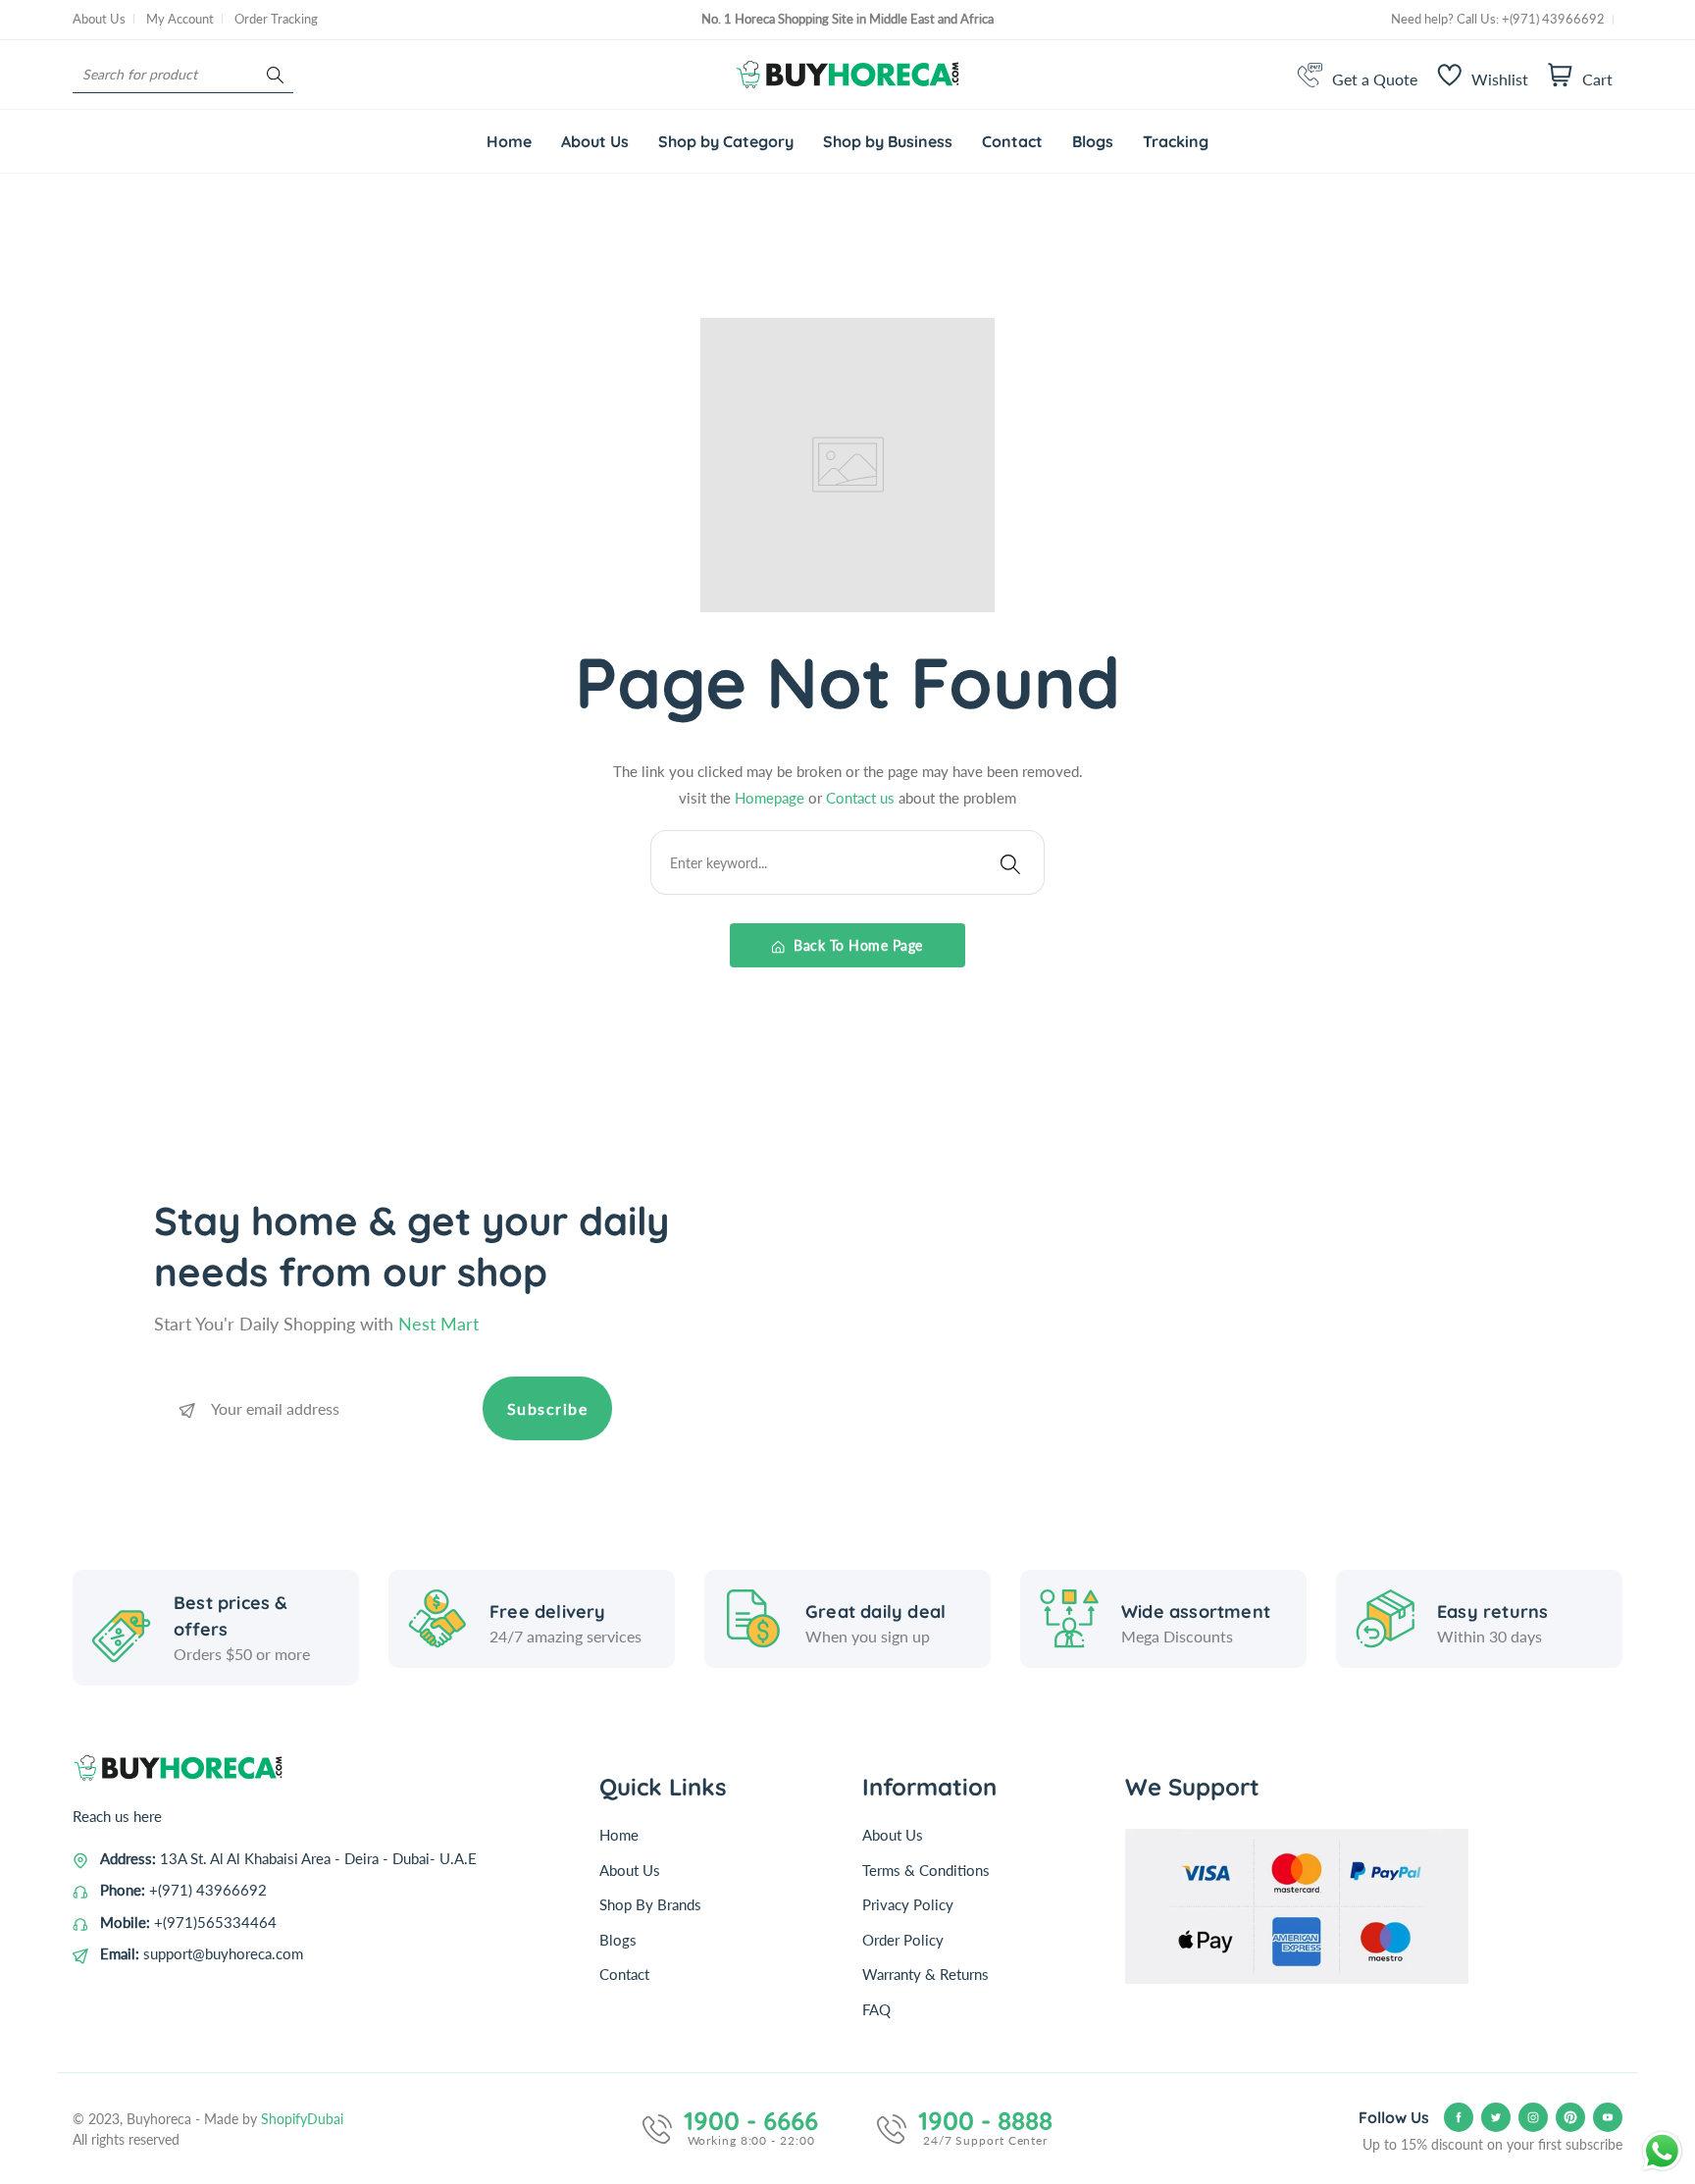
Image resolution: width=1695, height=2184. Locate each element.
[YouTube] (1608, 2117)
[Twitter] (1496, 2117)
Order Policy (903, 1940)
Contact (624, 1974)
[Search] (275, 75)
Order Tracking (276, 19)
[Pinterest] (1570, 2117)
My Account (180, 19)
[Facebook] (1459, 2117)
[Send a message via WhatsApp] (1662, 2151)
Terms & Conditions (926, 1870)
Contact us (862, 798)
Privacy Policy (908, 1904)
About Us (99, 19)
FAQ (876, 2009)
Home (619, 1835)
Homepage (771, 798)
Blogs (618, 1940)
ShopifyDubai (302, 2119)
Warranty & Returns (925, 1974)
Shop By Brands (650, 1904)
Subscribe (548, 1408)
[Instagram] (1533, 2117)
